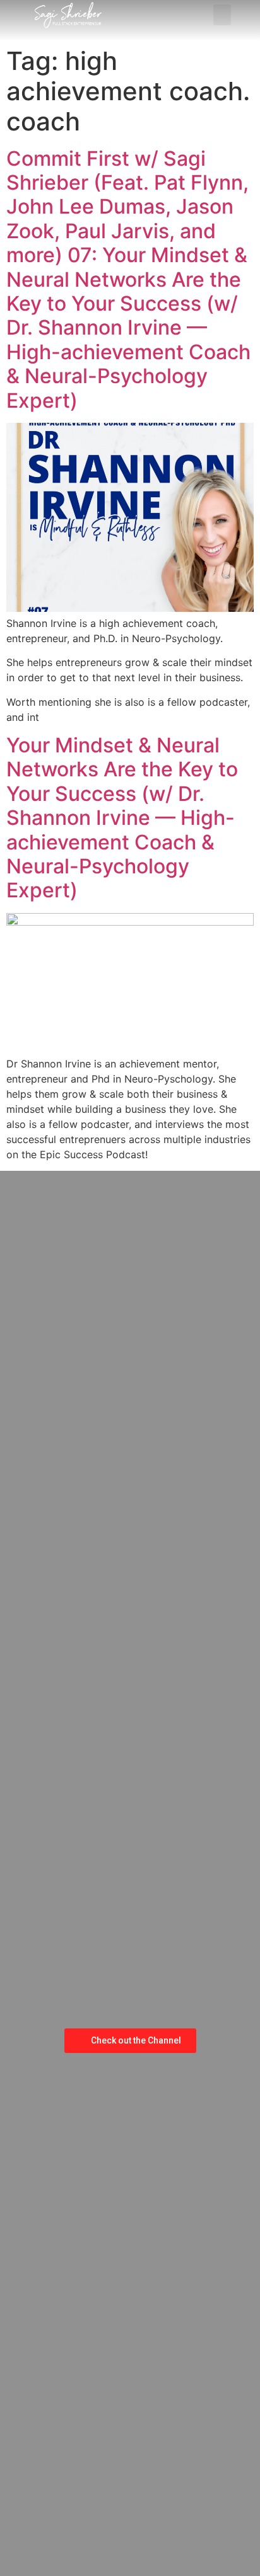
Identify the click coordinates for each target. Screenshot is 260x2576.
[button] (222, 15)
